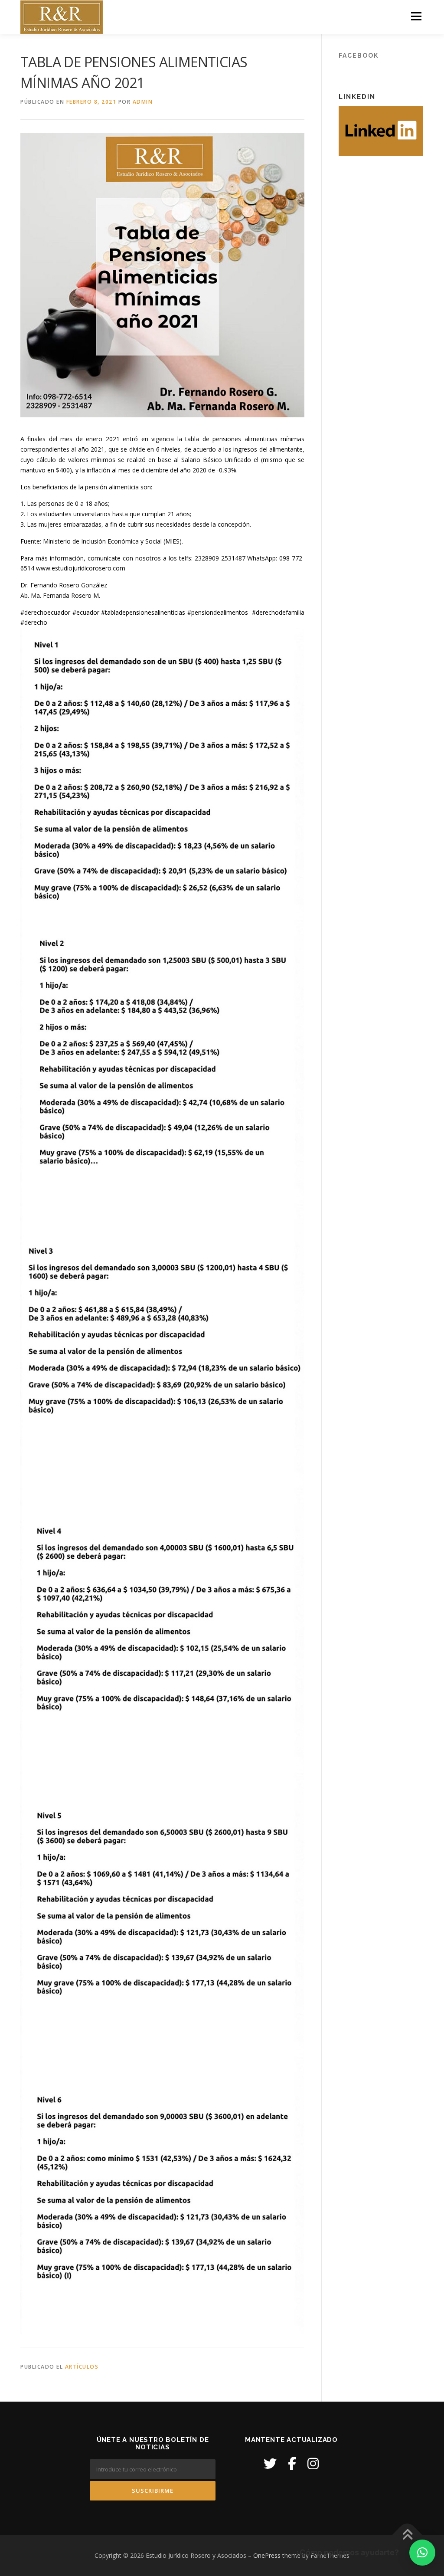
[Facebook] (292, 2463)
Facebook (359, 56)
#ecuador (87, 612)
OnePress (267, 2555)
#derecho (34, 622)
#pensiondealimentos (220, 612)
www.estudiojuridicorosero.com (81, 568)
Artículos (82, 2367)
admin (143, 102)
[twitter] (270, 2463)
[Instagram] (313, 2463)
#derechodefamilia (278, 612)
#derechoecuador (46, 612)
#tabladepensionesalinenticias (144, 612)
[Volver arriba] (407, 2535)
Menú (416, 16)
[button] (422, 2553)
